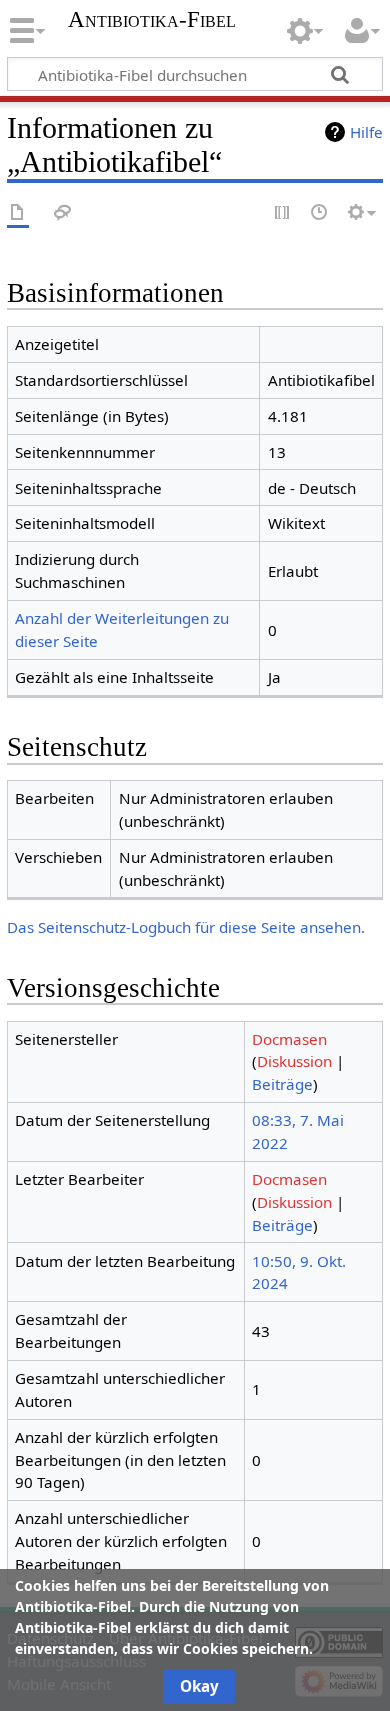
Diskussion (294, 1061)
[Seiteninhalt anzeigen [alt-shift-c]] (18, 213)
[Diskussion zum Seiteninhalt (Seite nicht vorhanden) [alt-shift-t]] (63, 213)
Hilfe (366, 132)
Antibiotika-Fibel (152, 20)
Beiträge (282, 1084)
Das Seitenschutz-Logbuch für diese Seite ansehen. (186, 927)
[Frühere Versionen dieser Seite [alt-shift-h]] (320, 213)
